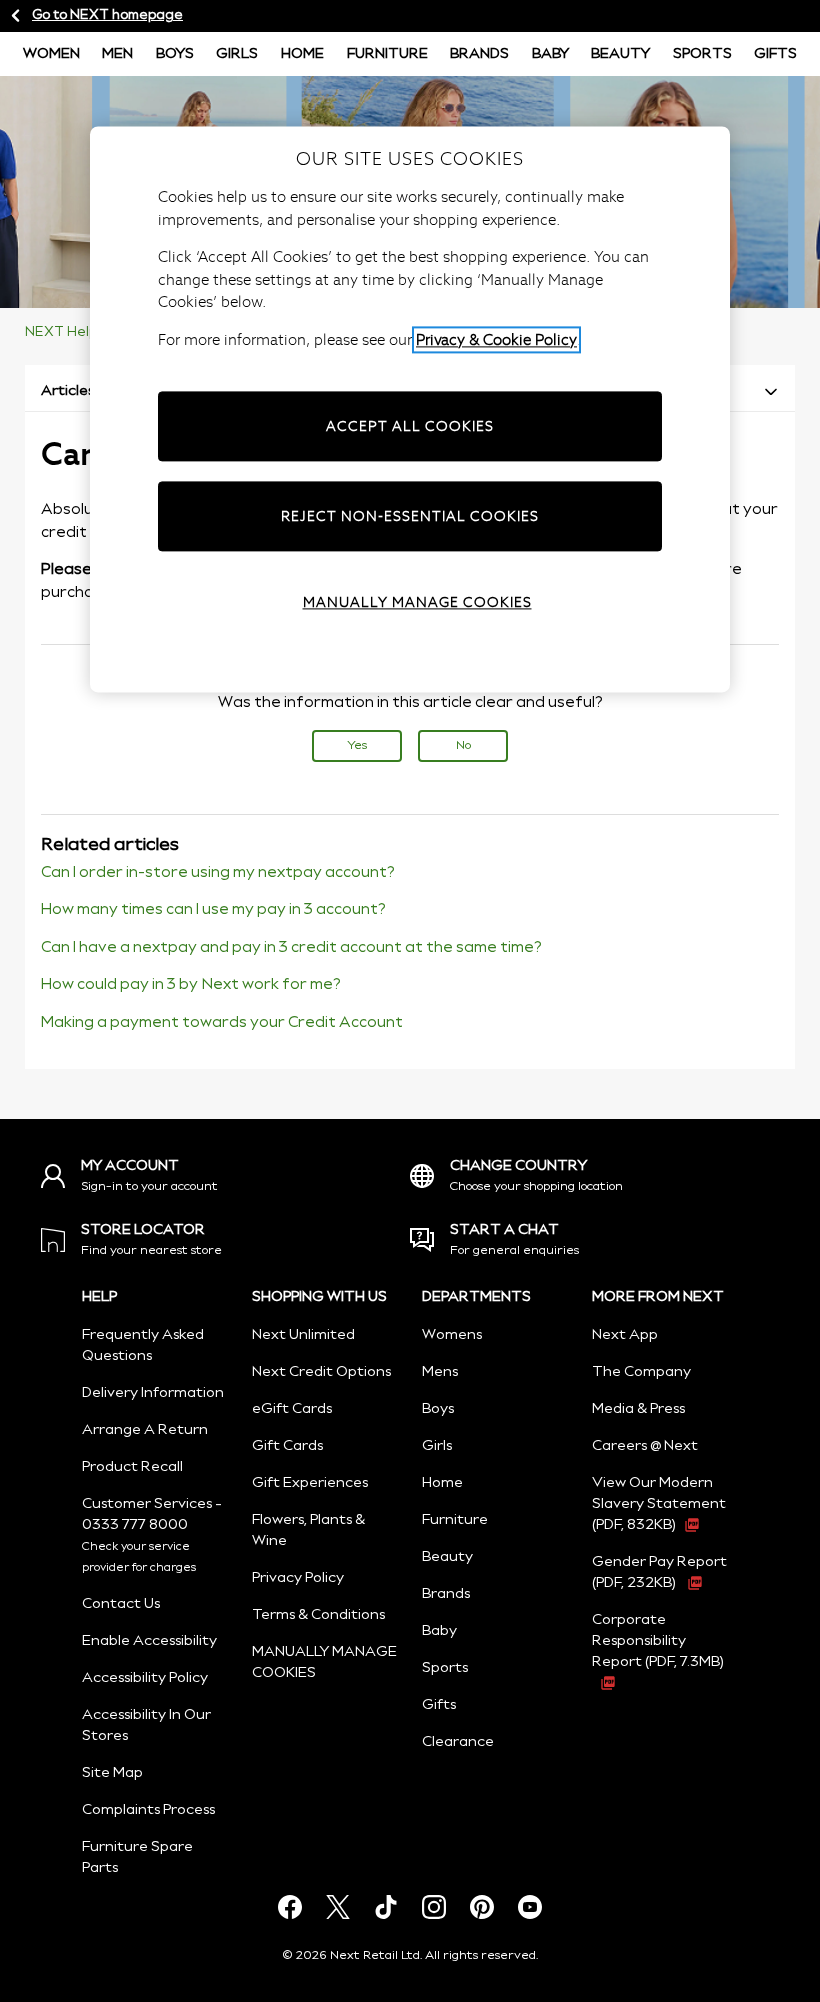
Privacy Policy (298, 1578)
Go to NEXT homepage (107, 15)
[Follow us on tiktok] (386, 1907)
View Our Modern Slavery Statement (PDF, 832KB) (659, 1504)
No (463, 745)
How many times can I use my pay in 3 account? (213, 910)
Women (51, 54)
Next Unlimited (303, 1335)
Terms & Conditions (318, 1615)
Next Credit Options (321, 1372)
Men (117, 54)
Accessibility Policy (145, 1678)
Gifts (775, 54)
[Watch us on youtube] (530, 1907)
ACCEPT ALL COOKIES (410, 426)
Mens (440, 1372)
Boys (438, 1409)
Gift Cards (287, 1446)
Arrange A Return (145, 1430)
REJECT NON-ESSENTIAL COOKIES (410, 516)
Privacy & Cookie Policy (496, 339)
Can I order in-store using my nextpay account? (218, 873)
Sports (702, 54)
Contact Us (121, 1604)
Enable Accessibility (149, 1641)
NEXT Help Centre (86, 332)
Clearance (458, 1742)
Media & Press (638, 1409)
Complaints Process (148, 1810)
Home (302, 54)
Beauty (620, 54)
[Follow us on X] (338, 1907)
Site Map (112, 1773)
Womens (452, 1335)
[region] (410, 410)
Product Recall (132, 1467)
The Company (641, 1372)
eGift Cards (292, 1409)
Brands (479, 54)
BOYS (175, 54)
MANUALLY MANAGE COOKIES (417, 602)
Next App (625, 1335)
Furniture (387, 54)
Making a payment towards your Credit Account (222, 1023)
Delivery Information (153, 1393)
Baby (550, 54)
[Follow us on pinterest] (482, 1907)
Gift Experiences (310, 1483)
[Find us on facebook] (290, 1907)
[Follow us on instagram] (434, 1907)
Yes (357, 745)
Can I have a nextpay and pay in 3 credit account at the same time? (291, 948)
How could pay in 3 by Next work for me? (191, 985)
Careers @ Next (645, 1446)
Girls (237, 54)
